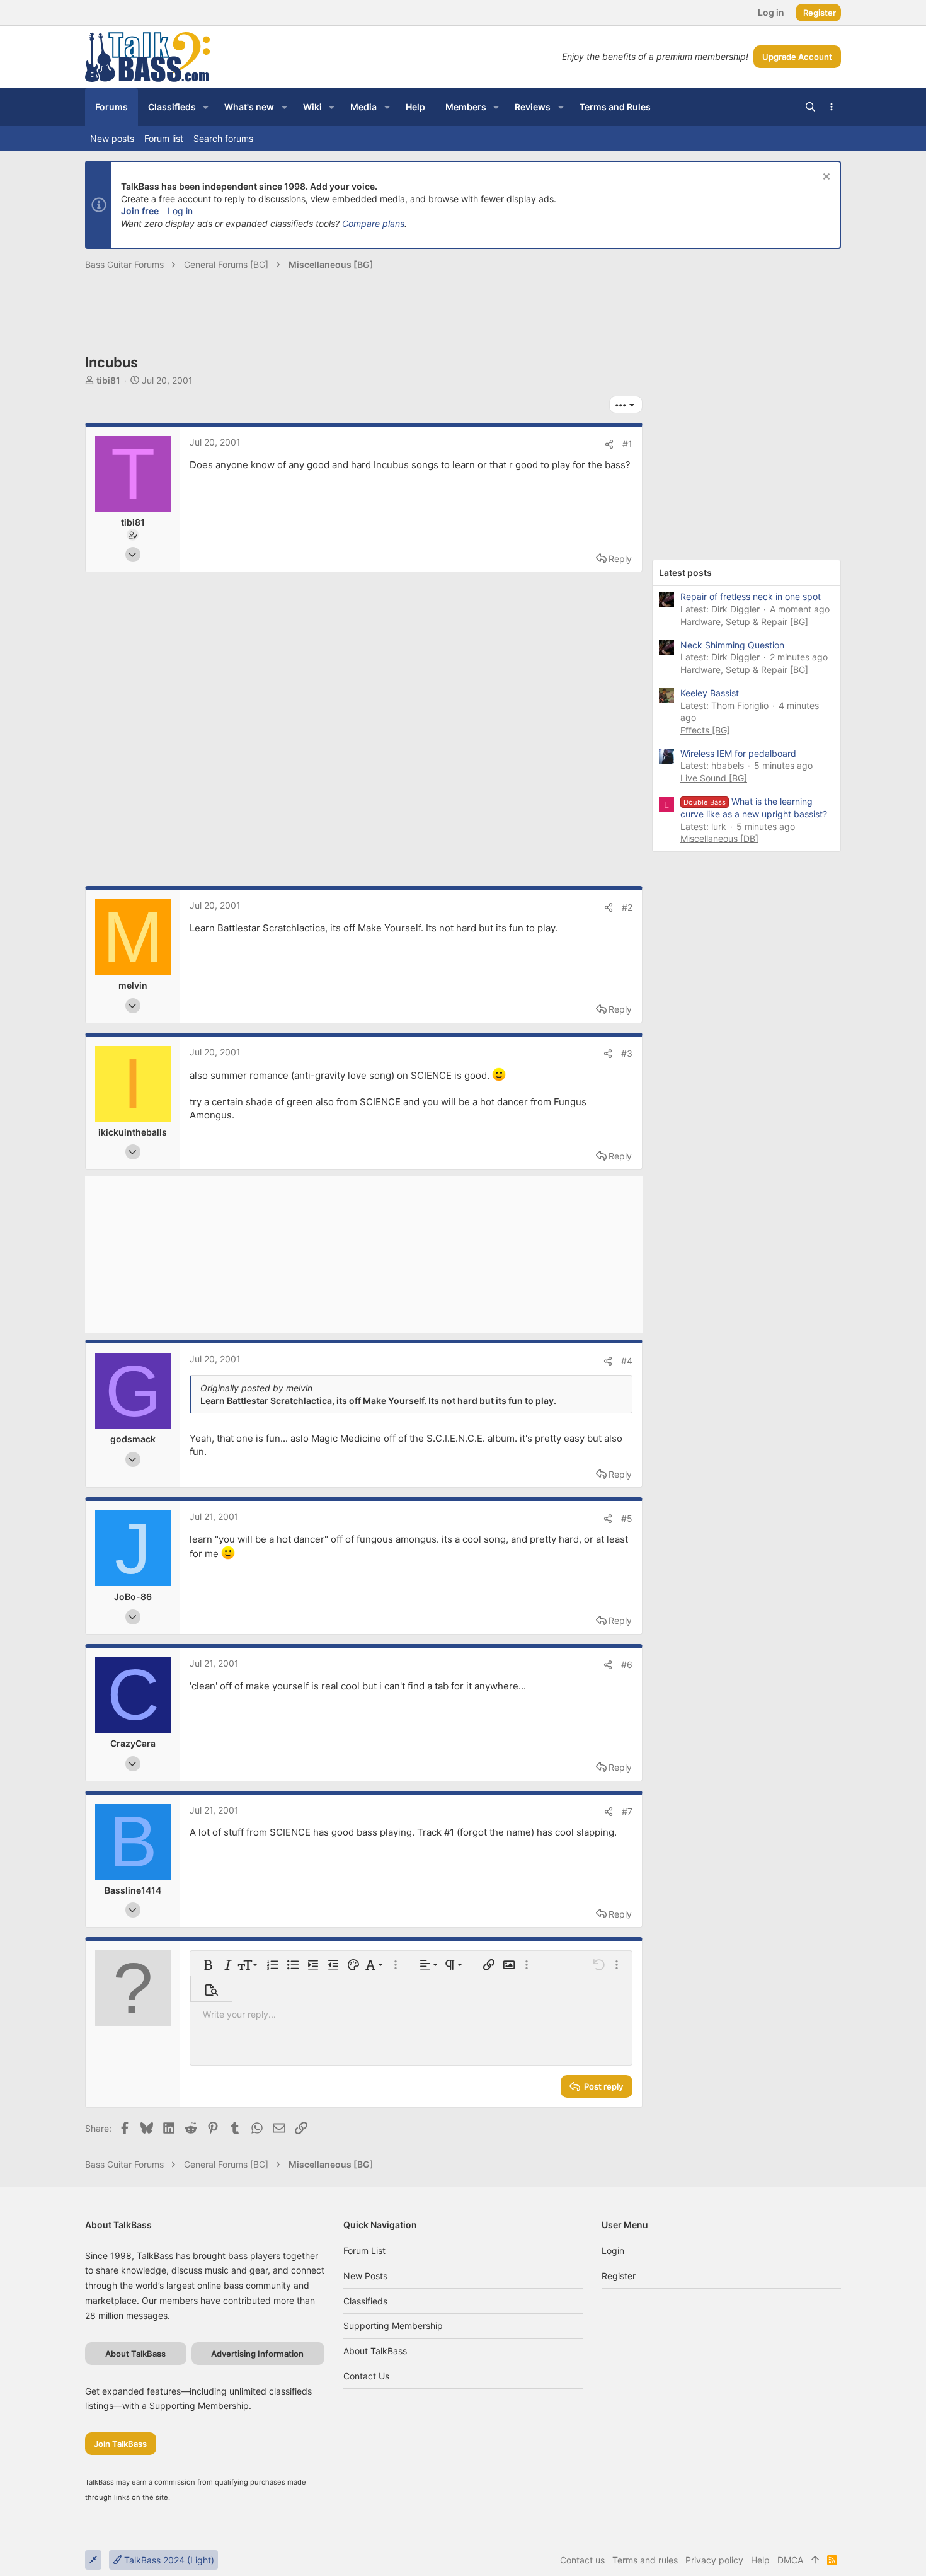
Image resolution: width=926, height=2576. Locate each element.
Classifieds (365, 2301)
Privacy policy (714, 2560)
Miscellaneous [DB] (719, 838)
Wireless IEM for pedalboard (738, 753)
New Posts (365, 2276)
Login (613, 2251)
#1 (627, 444)
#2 (627, 907)
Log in (180, 211)
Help (760, 2560)
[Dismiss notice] (825, 178)
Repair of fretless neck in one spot (751, 596)
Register (619, 2276)
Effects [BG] (705, 730)
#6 (627, 1665)
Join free (140, 211)
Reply (620, 559)
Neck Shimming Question (732, 645)
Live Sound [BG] (714, 778)
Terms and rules (645, 2560)
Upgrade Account (797, 57)
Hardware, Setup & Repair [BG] (744, 622)
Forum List (364, 2251)
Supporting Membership (393, 2326)
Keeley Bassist (710, 693)
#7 (627, 1811)
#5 (627, 1518)
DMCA (790, 2560)
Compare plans (373, 223)
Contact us (366, 2376)
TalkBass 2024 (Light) (168, 2560)
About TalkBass (375, 2351)
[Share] (609, 444)
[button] (206, 107)
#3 (627, 1053)
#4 (627, 1361)
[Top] (815, 2560)
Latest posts (685, 572)
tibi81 (108, 380)
